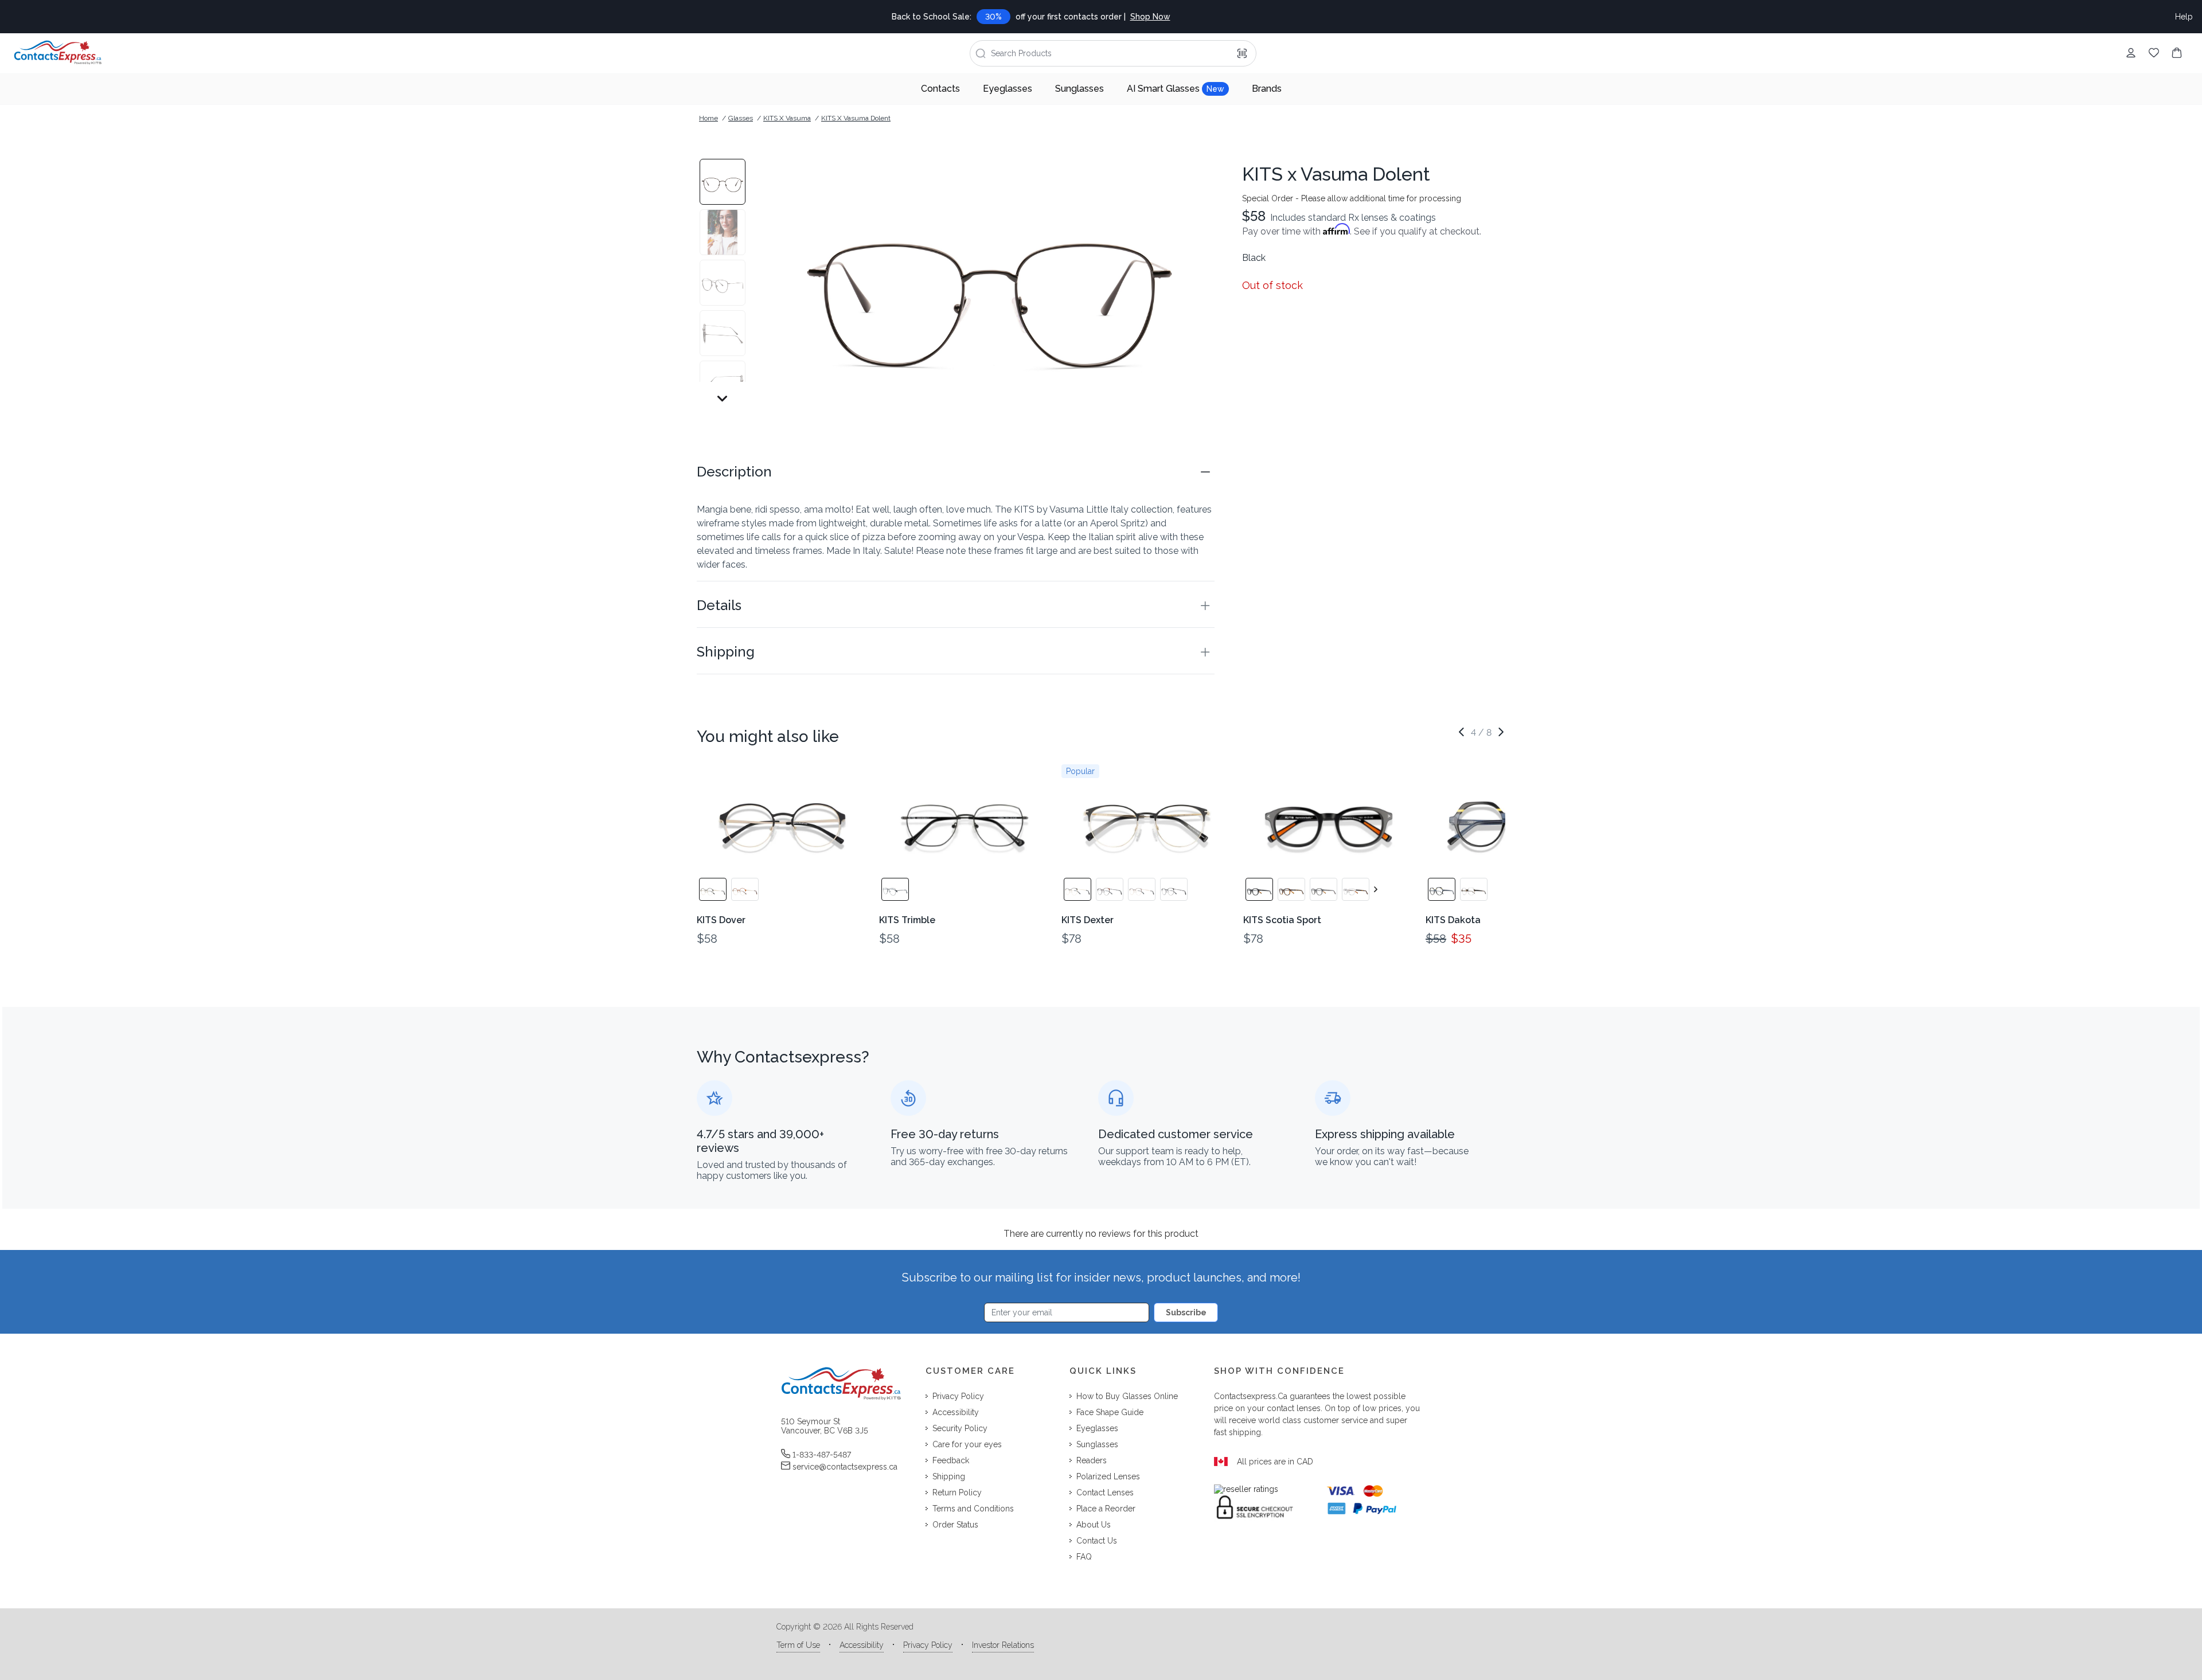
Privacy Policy (928, 1645)
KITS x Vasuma (787, 118)
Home (708, 118)
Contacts (940, 89)
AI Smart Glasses (1176, 89)
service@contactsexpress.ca (845, 1467)
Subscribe (1186, 1312)
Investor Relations (1003, 1645)
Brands (1267, 89)
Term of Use (798, 1645)
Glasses (741, 118)
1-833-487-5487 (822, 1455)
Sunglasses (1079, 89)
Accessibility (862, 1645)
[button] (956, 472)
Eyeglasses (1008, 89)
